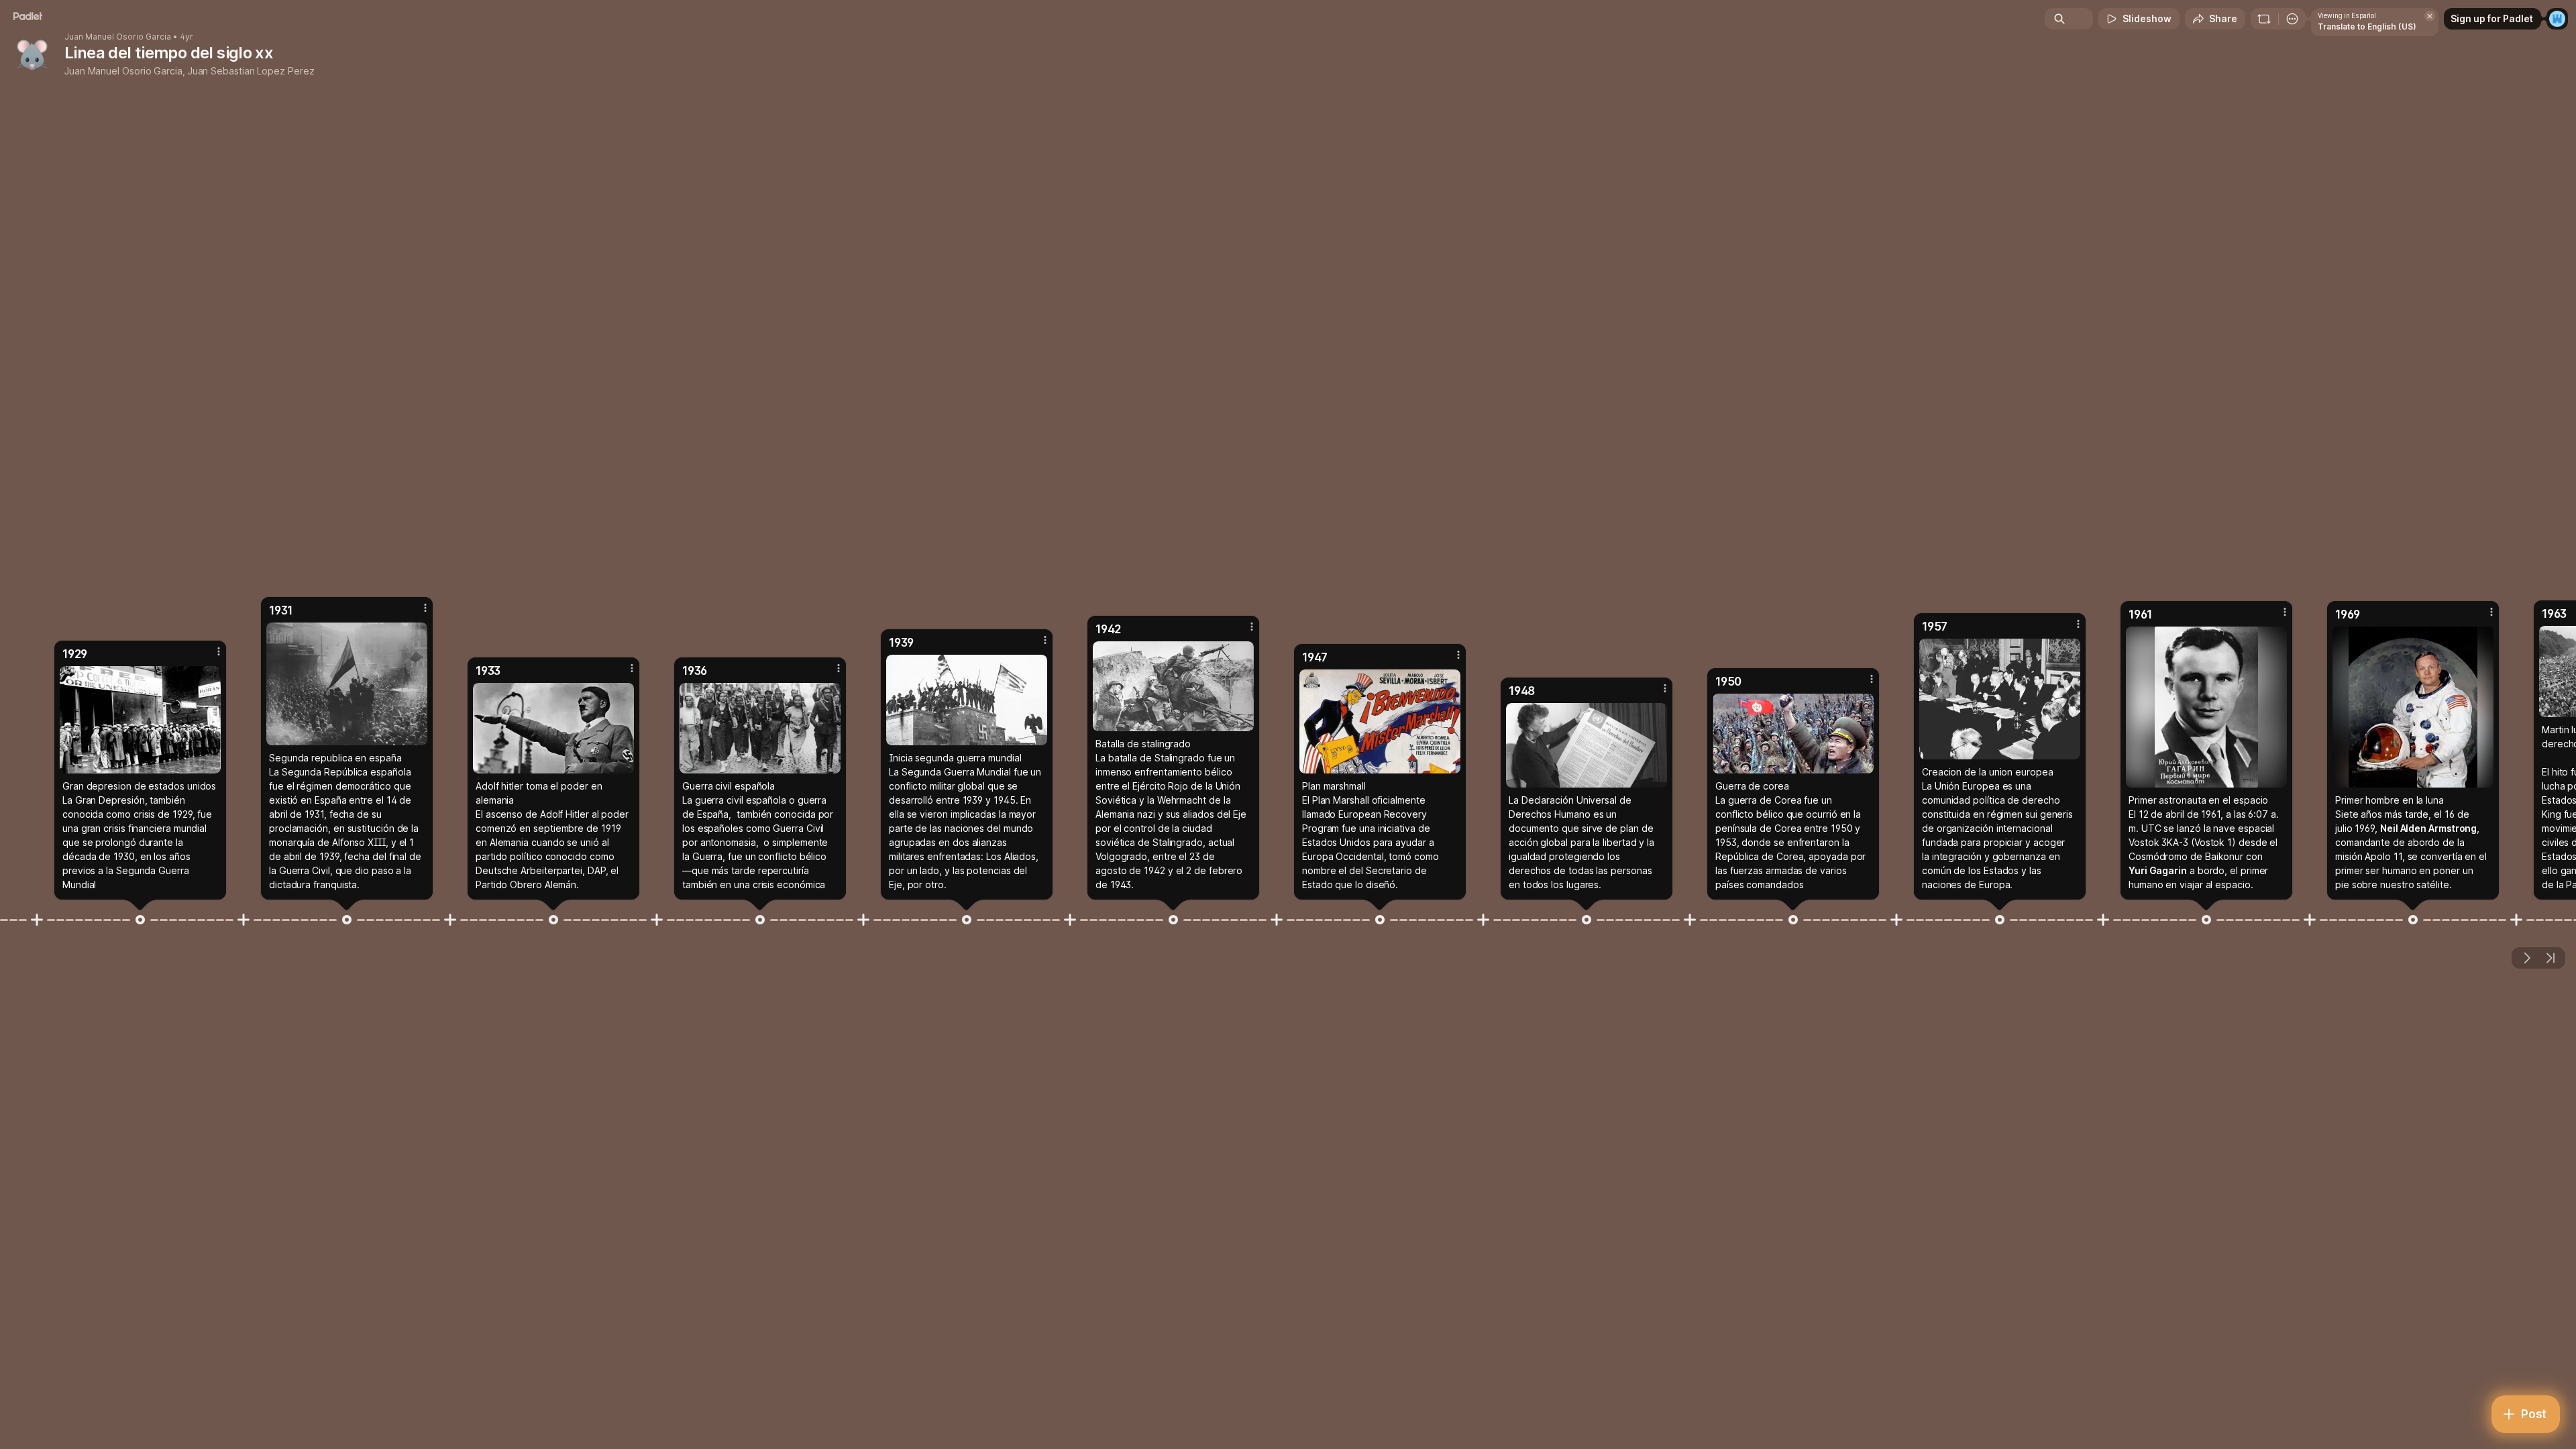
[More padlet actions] (2292, 19)
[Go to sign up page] (2557, 19)
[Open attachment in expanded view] (140, 720)
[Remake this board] (2264, 19)
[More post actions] (219, 651)
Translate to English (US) (2367, 26)
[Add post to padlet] (37, 920)
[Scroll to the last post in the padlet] (2551, 958)
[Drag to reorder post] (140, 920)
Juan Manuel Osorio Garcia (118, 37)
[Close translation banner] (2430, 16)
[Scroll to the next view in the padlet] (2526, 958)
